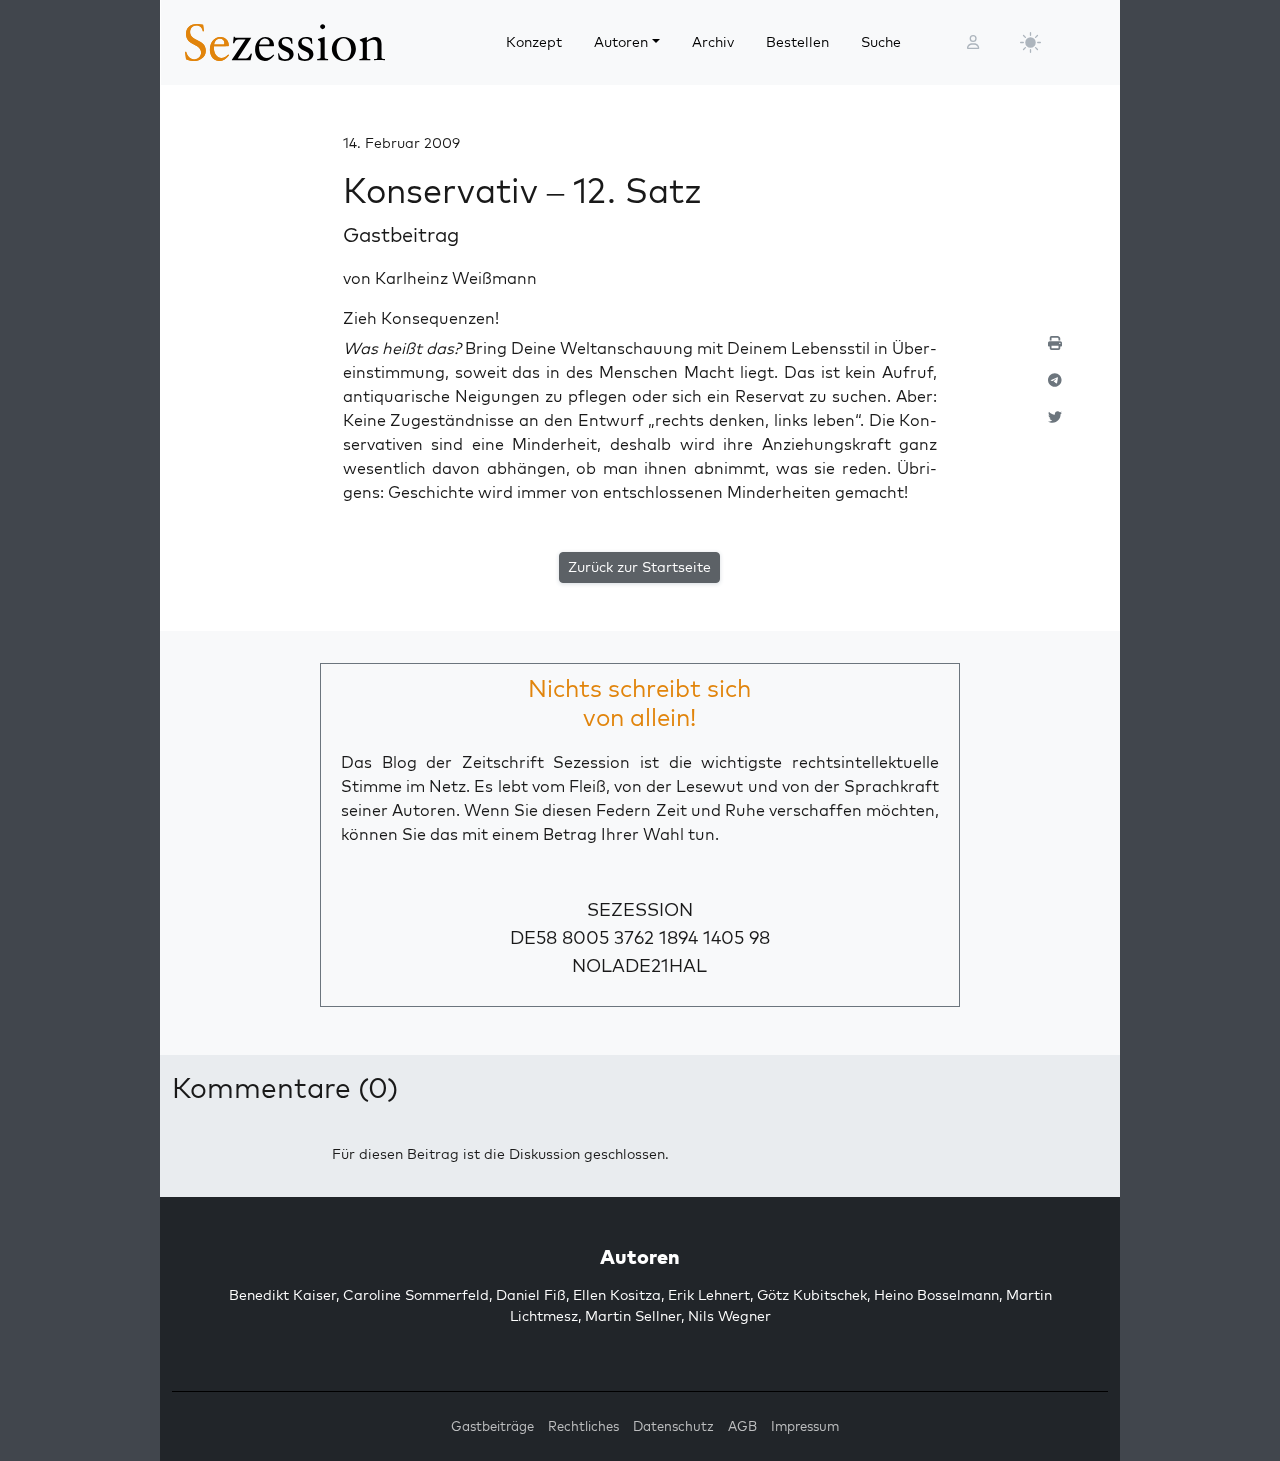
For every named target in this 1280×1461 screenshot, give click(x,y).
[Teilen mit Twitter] (1055, 425)
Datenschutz (673, 1426)
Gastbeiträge (492, 1426)
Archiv (713, 42)
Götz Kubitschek (812, 1295)
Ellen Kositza (617, 1295)
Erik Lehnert (709, 1295)
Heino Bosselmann (936, 1295)
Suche (881, 42)
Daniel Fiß (531, 1295)
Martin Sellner (633, 1316)
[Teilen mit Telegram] (1055, 388)
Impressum (805, 1426)
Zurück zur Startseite (639, 567)
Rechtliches (583, 1426)
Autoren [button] (621, 42)
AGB (742, 1426)
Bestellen (797, 42)
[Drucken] (1055, 351)
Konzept (534, 42)
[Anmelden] (973, 42)
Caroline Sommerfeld (416, 1295)
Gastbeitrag (401, 234)
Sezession (640, 909)
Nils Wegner (729, 1316)
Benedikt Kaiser (282, 1295)
